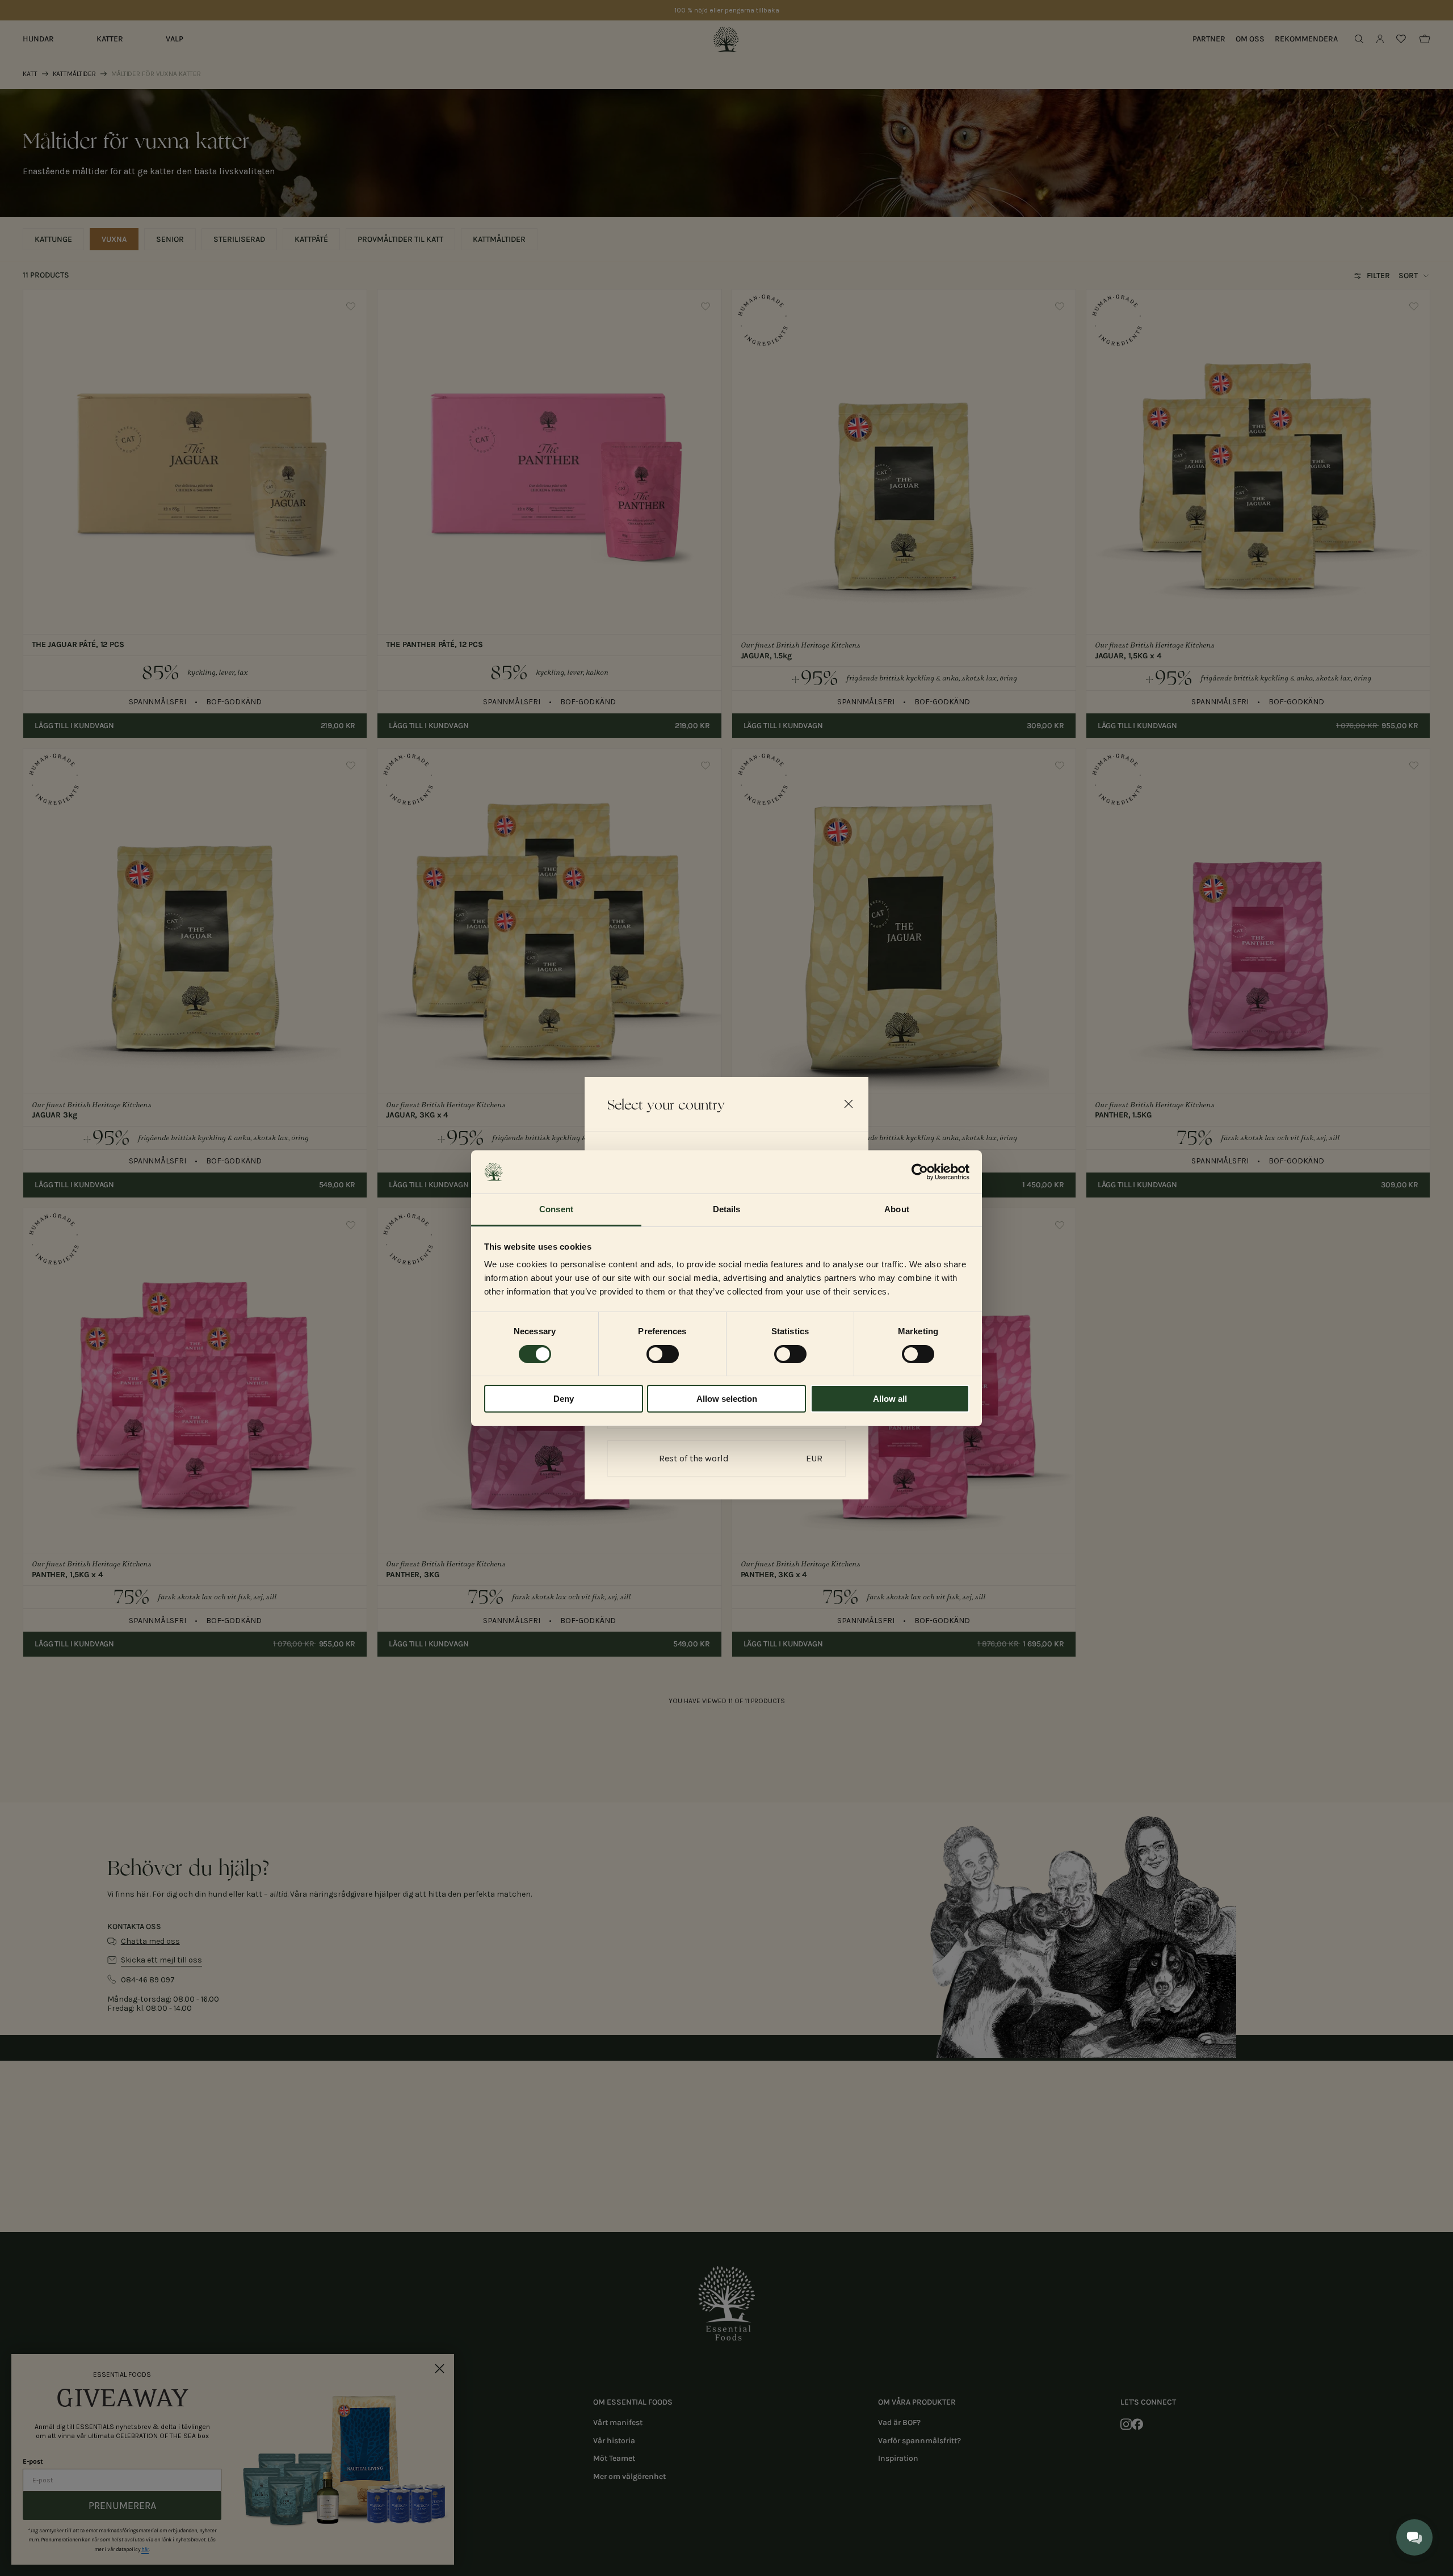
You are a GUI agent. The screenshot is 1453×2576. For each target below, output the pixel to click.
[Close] (849, 1104)
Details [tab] (727, 1209)
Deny (564, 1399)
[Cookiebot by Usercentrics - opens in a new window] (920, 1172)
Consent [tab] (556, 1209)
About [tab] (897, 1209)
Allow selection (727, 1399)
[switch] (663, 1354)
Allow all (890, 1399)
